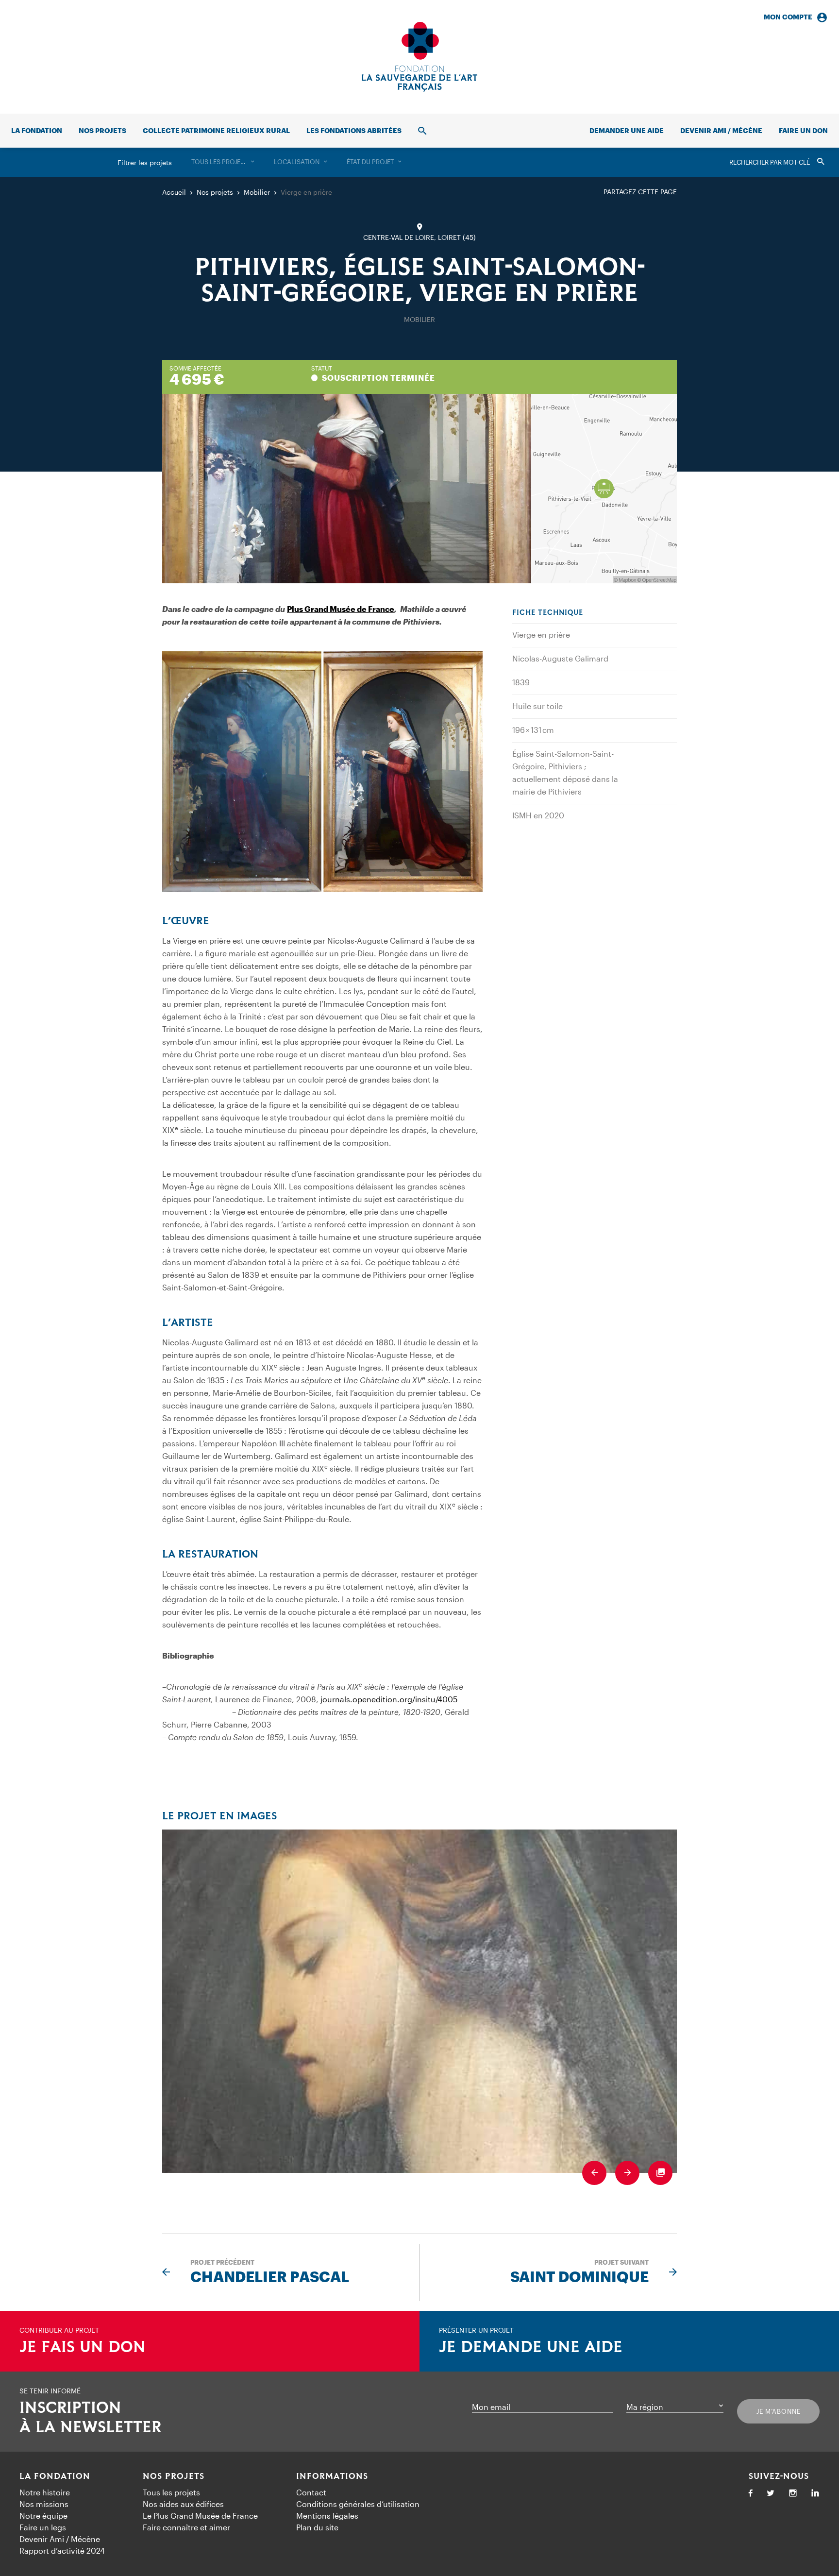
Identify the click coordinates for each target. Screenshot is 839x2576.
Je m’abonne (779, 2411)
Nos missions (44, 2504)
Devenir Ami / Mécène (721, 130)
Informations (332, 2476)
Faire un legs (43, 2527)
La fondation (37, 130)
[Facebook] (751, 2494)
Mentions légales (327, 2516)
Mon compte (788, 17)
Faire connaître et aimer (186, 2527)
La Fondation (55, 2476)
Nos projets (102, 130)
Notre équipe (43, 2516)
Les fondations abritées (354, 130)
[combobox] (223, 162)
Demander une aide (627, 130)
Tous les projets (171, 2492)
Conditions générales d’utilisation (358, 2504)
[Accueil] (419, 57)
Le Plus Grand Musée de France (200, 2516)
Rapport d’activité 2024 (62, 2551)
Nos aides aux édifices (183, 2504)
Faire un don (803, 130)
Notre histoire (45, 2492)
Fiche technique (548, 613)
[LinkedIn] (815, 2494)
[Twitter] (771, 2494)
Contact (311, 2492)
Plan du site (317, 2527)
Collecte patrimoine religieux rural (216, 130)
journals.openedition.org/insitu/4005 (390, 1699)
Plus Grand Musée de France (341, 609)
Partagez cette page (640, 192)
